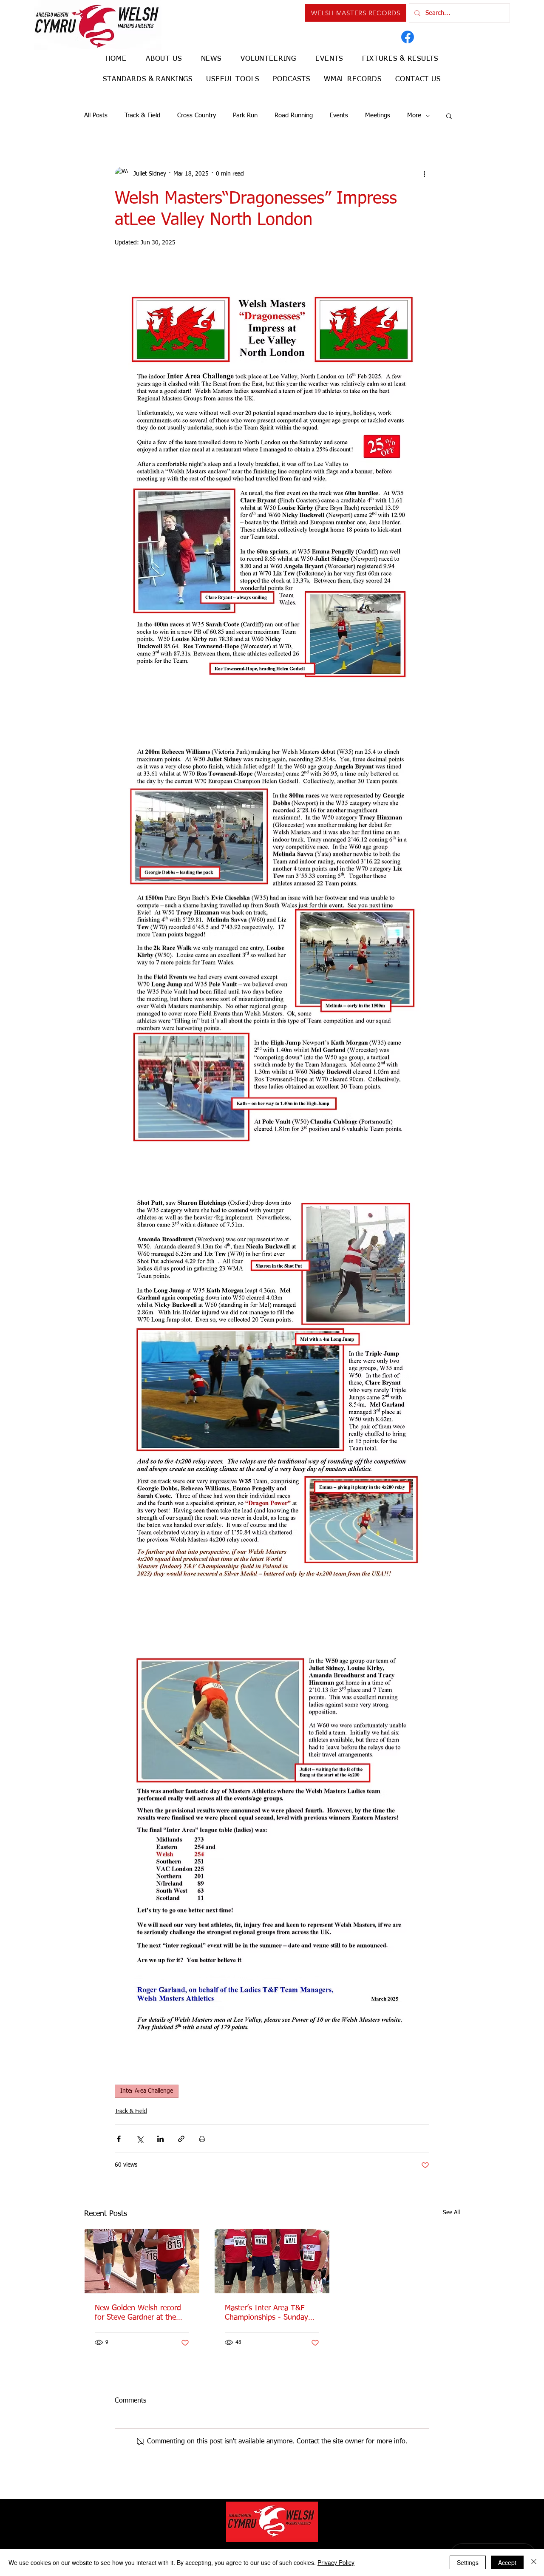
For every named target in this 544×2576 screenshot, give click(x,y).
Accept (507, 2562)
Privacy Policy (336, 2562)
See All (451, 2213)
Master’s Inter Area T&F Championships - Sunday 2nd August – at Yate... (266, 2313)
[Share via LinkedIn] (160, 2139)
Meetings (378, 115)
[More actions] (424, 174)
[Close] (534, 2562)
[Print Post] (202, 2139)
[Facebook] (408, 37)
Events (339, 115)
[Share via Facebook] (119, 2139)
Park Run (245, 115)
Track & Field (142, 115)
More (414, 115)
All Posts (96, 115)
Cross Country (197, 115)
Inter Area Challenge (147, 2091)
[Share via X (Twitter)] (140, 2139)
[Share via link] (181, 2139)
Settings (468, 2562)
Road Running (294, 115)
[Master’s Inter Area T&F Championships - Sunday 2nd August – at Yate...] (272, 2261)
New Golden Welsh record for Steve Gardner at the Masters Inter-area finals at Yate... (140, 2313)
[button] (449, 116)
